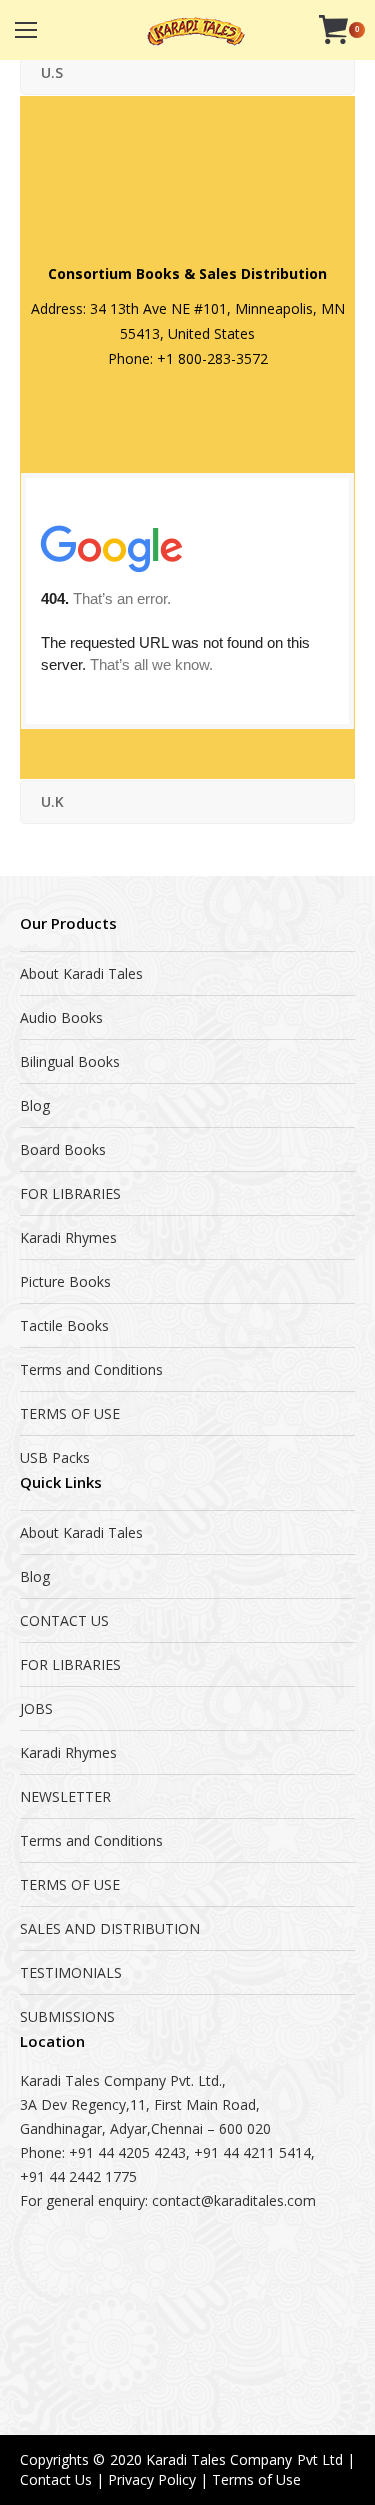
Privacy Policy (152, 2479)
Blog (35, 1105)
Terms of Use (256, 2479)
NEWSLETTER (65, 1796)
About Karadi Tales (81, 973)
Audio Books (61, 1017)
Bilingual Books (70, 1061)
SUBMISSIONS (67, 2016)
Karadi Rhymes (68, 1237)
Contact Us (56, 2479)
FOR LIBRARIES (70, 1193)
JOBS (36, 1708)
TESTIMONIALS (71, 1972)
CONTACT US (64, 1620)
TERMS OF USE (70, 1413)
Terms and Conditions (91, 1369)
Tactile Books (64, 1325)
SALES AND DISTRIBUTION (110, 1928)
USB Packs (55, 1457)
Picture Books (65, 1281)
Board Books (63, 1149)
